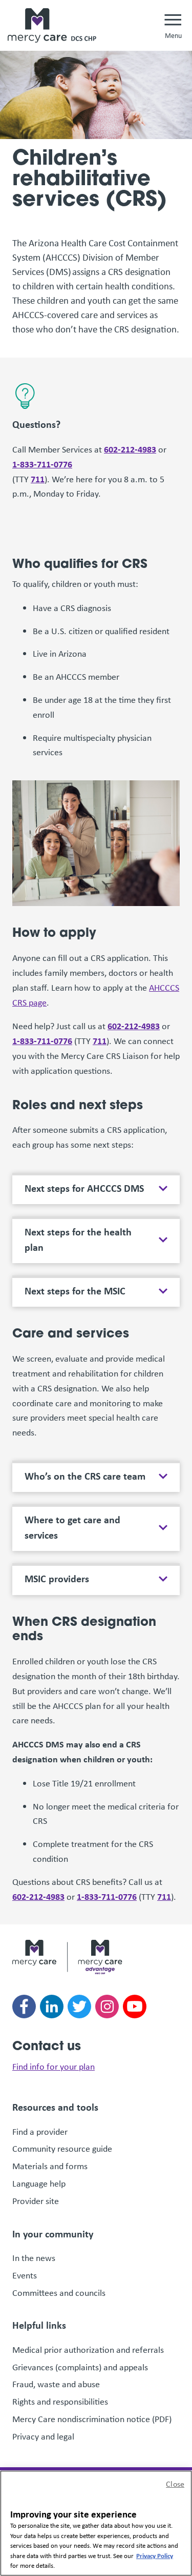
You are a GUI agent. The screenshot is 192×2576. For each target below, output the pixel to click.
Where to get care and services (72, 1527)
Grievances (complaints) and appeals (81, 2367)
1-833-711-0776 (42, 464)
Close (175, 2484)
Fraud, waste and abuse (57, 2384)
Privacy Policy (155, 2555)
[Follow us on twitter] (79, 2007)
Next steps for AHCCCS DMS (84, 1188)
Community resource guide (62, 2149)
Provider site (36, 2201)
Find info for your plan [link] (54, 2067)
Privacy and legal (43, 2436)
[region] (96, 2523)
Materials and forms (50, 2166)
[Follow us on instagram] (107, 2007)
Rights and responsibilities (61, 2402)
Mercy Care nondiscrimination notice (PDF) (92, 2419)
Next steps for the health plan (78, 1239)
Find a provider (40, 2132)
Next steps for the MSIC (75, 1291)
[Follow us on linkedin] (52, 2007)
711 (38, 479)
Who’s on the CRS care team (85, 1476)
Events (25, 2275)
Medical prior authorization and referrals (88, 2350)
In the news (34, 2258)
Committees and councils (59, 2293)
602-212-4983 (130, 449)
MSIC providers (57, 1579)
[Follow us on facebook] (24, 2007)
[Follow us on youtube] (135, 2007)
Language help (39, 2184)
